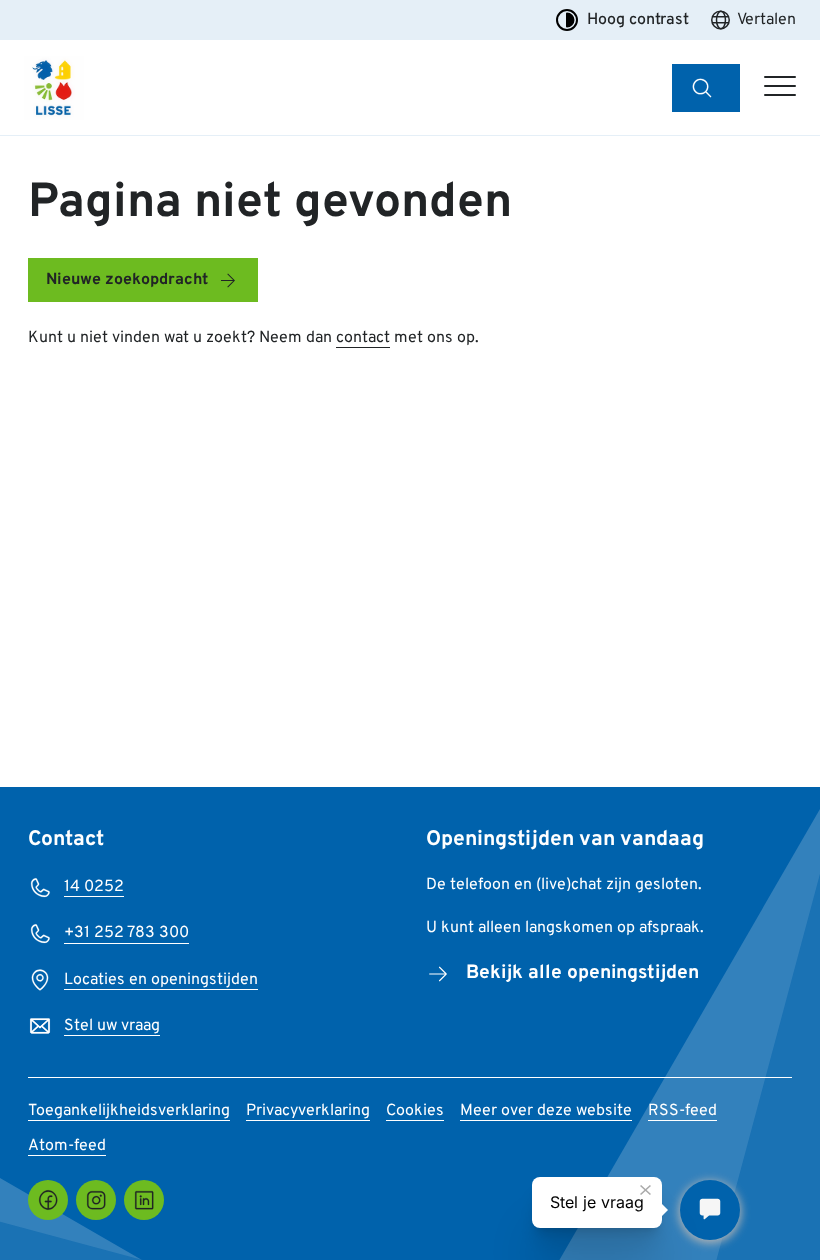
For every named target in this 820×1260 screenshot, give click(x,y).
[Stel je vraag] (710, 1210)
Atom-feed (67, 1146)
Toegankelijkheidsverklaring (129, 1111)
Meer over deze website (546, 1111)
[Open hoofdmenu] (780, 88)
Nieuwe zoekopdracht (127, 280)
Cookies (415, 1111)
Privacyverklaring (308, 1111)
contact (363, 338)
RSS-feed (682, 1111)
